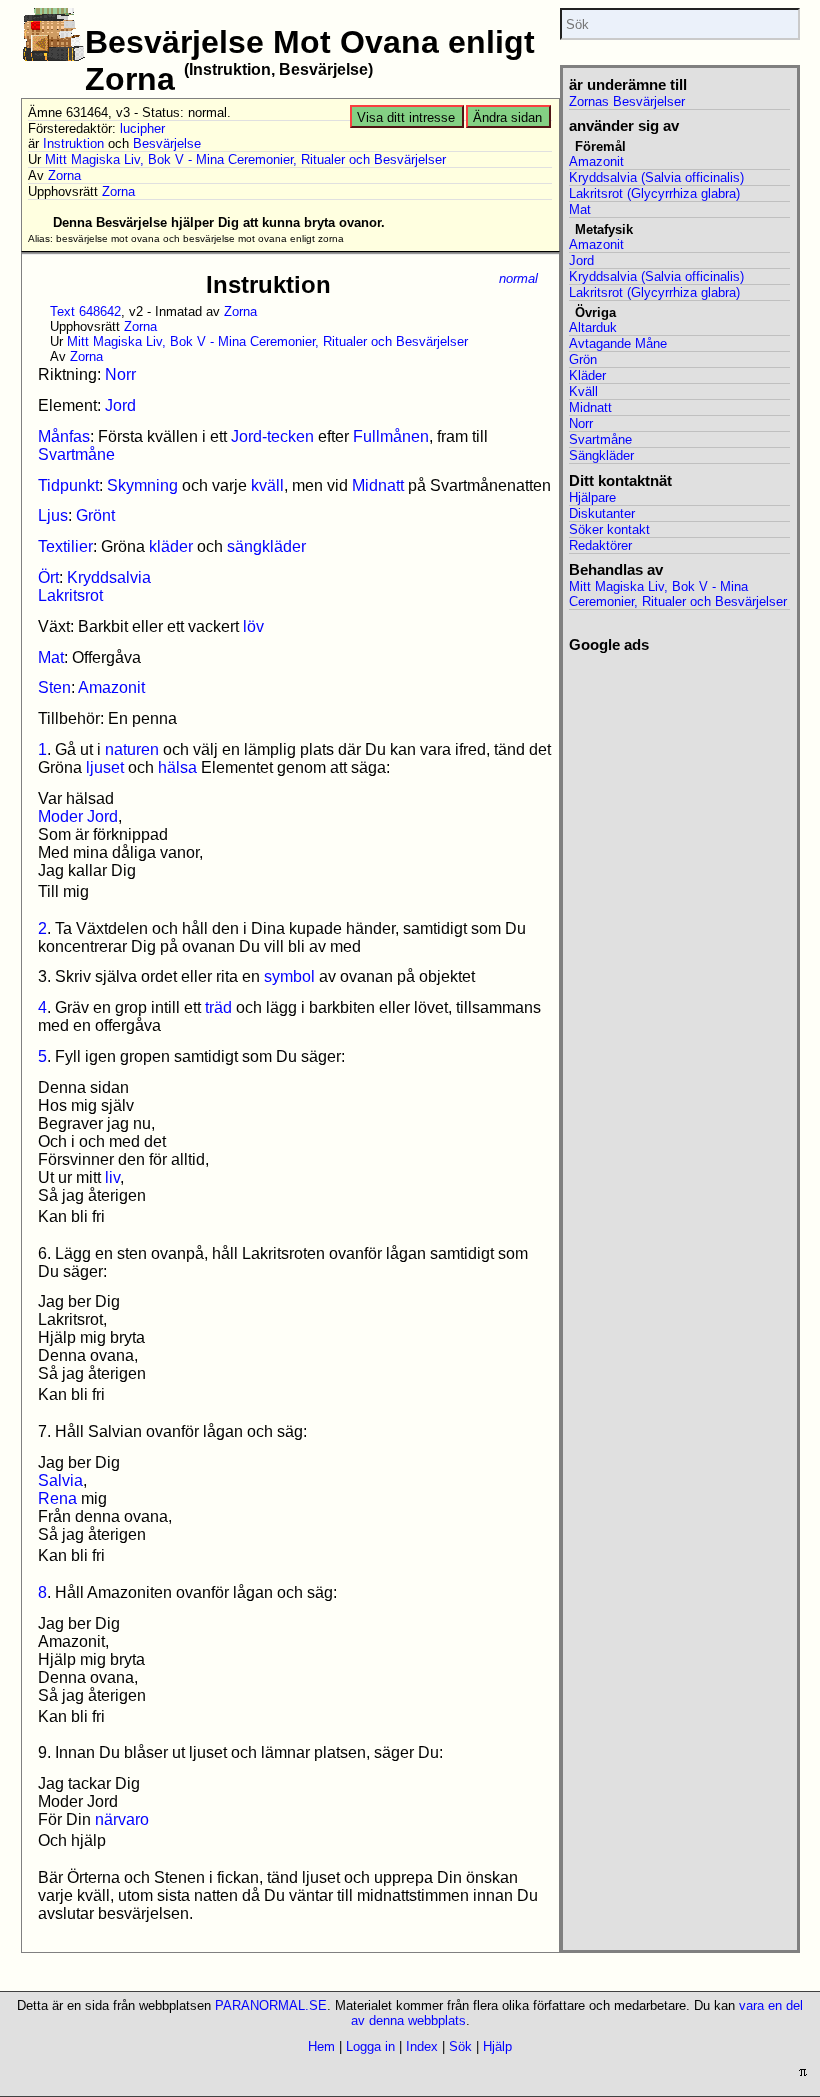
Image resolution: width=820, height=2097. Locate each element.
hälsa (177, 767)
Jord (120, 405)
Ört (48, 577)
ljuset (105, 767)
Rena (57, 1498)
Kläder (587, 375)
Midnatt (378, 485)
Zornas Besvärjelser (627, 101)
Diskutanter (602, 513)
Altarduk (593, 327)
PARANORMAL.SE (271, 2005)
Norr (120, 374)
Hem (321, 2046)
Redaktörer (600, 545)
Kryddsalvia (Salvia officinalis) (656, 177)
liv (112, 1177)
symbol (289, 976)
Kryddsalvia (109, 577)
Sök (460, 2046)
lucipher (142, 128)
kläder (171, 546)
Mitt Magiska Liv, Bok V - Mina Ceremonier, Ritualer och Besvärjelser (245, 159)
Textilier (65, 546)
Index (422, 2046)
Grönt (95, 515)
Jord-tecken (272, 436)
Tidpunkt (68, 485)
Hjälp (497, 2046)
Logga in (370, 2046)
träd (218, 1007)
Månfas (64, 436)
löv (253, 626)
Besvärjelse (167, 143)
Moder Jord (78, 816)
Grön (583, 359)
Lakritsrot (70, 595)
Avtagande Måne (618, 343)
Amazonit (111, 687)
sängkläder (266, 546)
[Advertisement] (679, 754)
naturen (132, 749)
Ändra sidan (507, 117)
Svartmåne (76, 454)
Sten (54, 687)
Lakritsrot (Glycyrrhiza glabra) (654, 193)
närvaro (122, 1819)
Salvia (60, 1480)
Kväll (583, 391)
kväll (267, 485)
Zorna (64, 175)
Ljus (53, 515)
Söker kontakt (609, 529)
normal (518, 278)
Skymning (142, 485)
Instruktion (73, 143)
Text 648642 (85, 311)
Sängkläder (601, 455)
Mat (51, 657)
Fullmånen (391, 436)
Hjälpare (592, 497)
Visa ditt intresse (406, 117)
